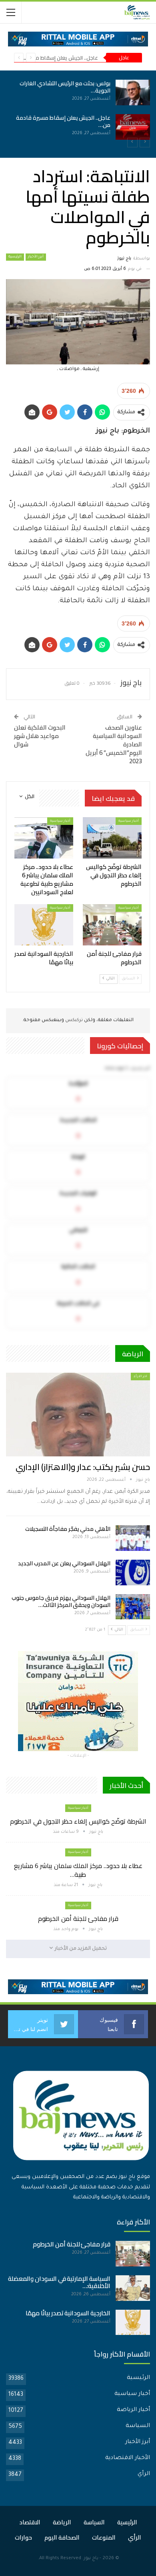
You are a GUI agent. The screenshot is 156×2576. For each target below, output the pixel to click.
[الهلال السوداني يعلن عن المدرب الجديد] (133, 1573)
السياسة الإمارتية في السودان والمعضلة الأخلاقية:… (59, 2282)
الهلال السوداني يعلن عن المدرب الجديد (64, 1563)
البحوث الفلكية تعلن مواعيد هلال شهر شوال (40, 736)
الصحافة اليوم (62, 2537)
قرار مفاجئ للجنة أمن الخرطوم (78, 1918)
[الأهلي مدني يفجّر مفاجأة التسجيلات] (133, 1538)
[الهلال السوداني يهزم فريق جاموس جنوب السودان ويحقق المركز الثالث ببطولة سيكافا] (133, 1607)
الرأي (144, 2474)
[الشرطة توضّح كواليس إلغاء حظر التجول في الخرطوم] (32, 93)
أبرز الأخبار (36, 257)
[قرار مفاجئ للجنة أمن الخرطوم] (112, 925)
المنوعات (104, 2537)
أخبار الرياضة (133, 2410)
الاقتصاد (30, 2522)
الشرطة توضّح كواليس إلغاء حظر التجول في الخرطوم (78, 1821)
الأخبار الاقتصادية (128, 2458)
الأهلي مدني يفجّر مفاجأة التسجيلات (68, 1529)
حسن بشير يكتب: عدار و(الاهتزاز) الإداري (83, 1467)
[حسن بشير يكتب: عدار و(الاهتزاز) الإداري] (78, 1415)
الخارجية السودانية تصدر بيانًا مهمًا (68, 2313)
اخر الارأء (140, 1376)
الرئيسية (15, 257)
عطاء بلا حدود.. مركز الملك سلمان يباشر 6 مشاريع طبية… (78, 1870)
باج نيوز (91, 2559)
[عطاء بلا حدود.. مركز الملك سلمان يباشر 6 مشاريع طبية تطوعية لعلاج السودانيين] (32, 127)
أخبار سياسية (129, 821)
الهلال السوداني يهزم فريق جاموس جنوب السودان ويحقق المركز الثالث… (61, 1601)
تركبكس (73, 1021)
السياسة (138, 2426)
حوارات (23, 2537)
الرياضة (62, 2522)
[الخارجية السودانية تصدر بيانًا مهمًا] (44, 925)
